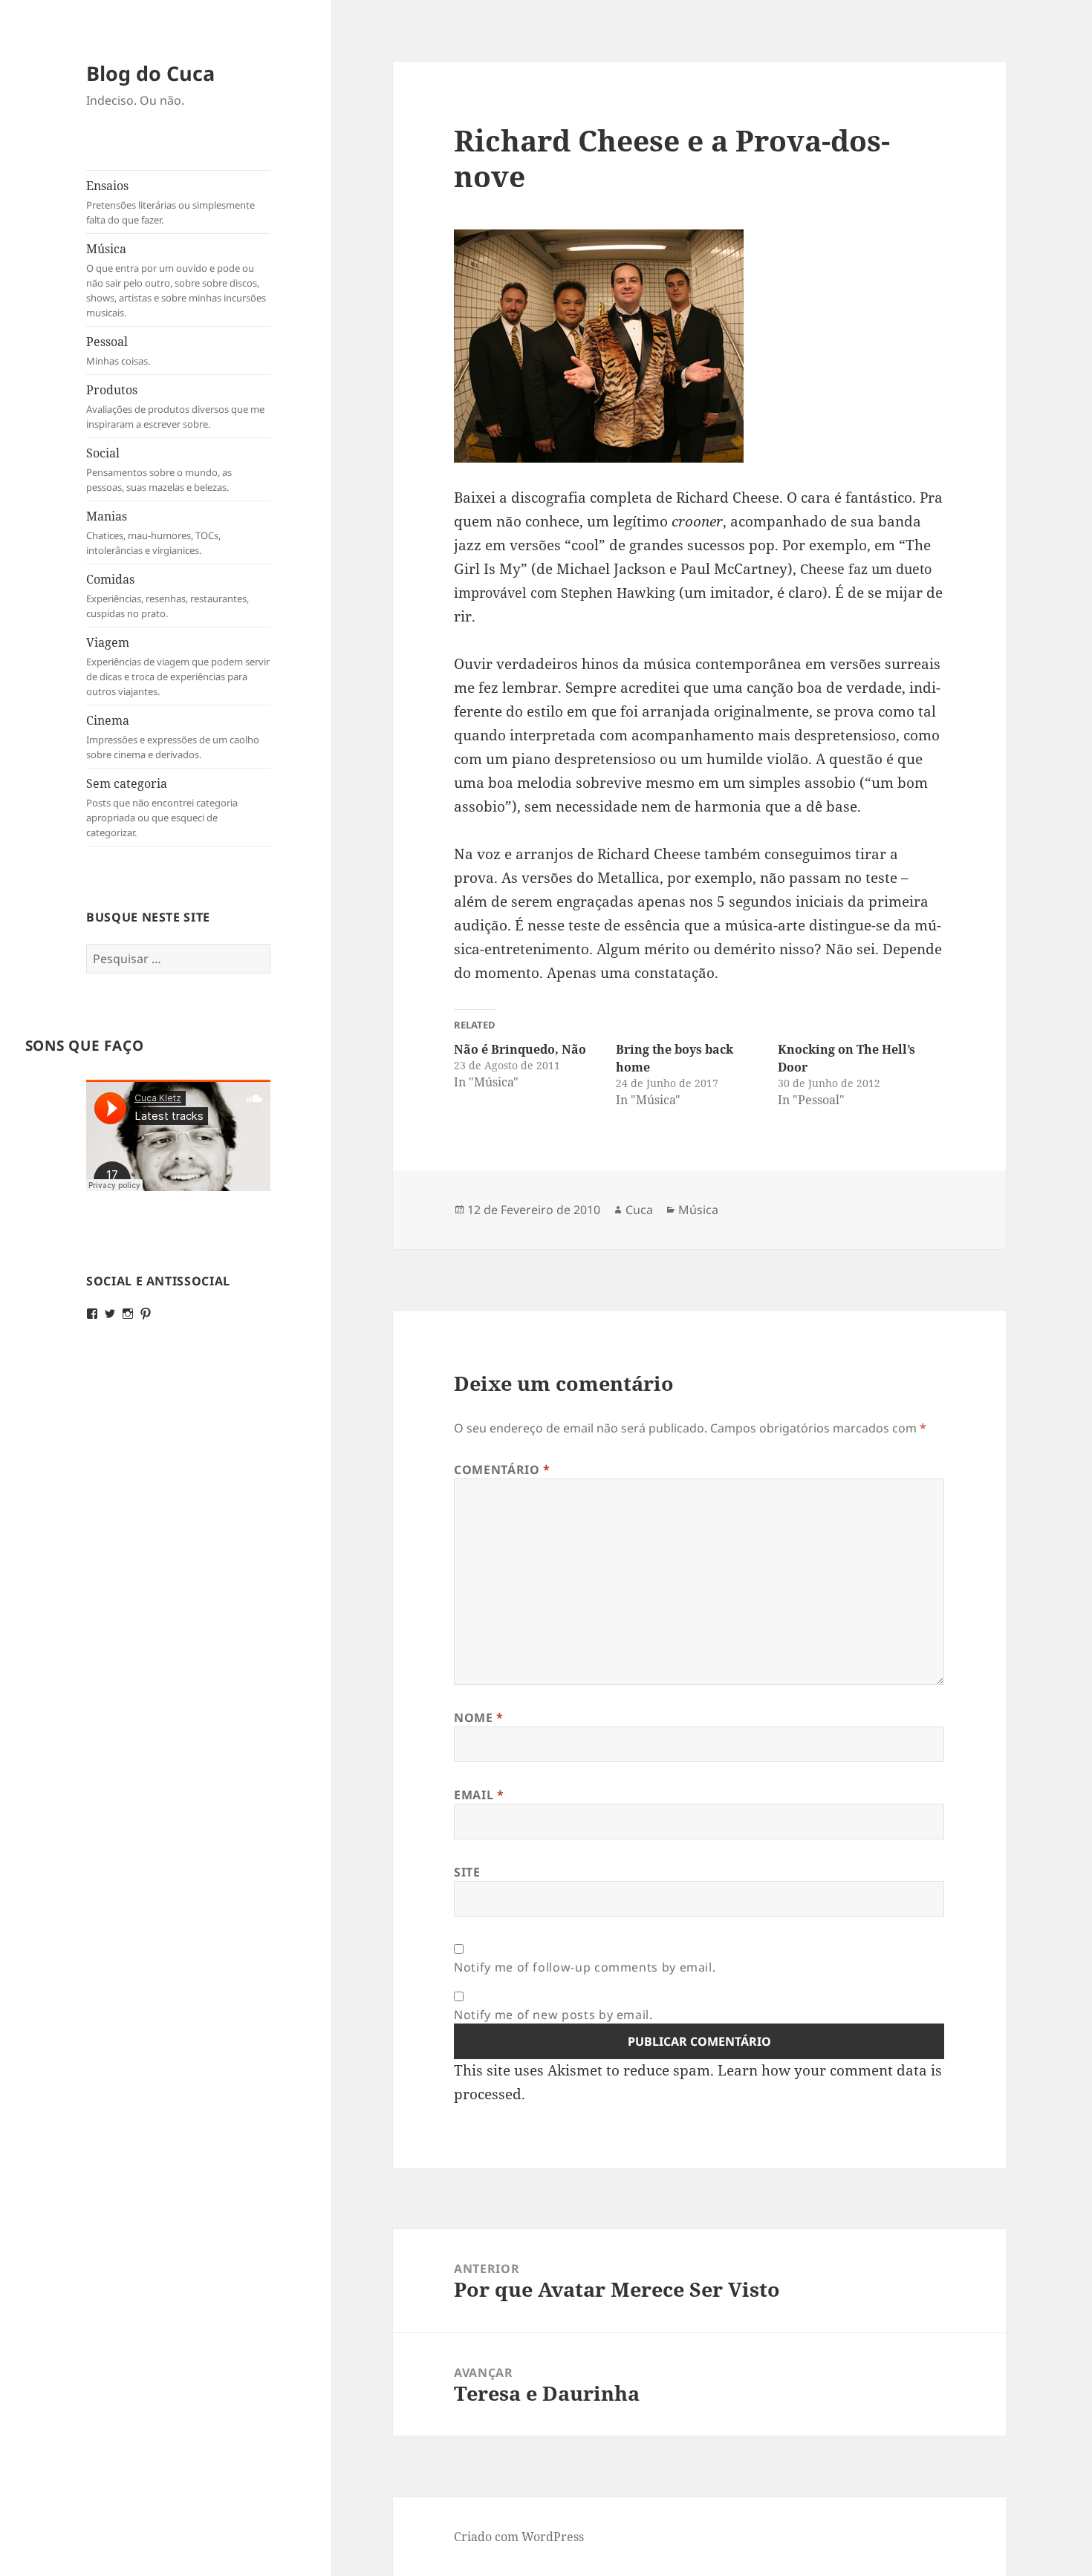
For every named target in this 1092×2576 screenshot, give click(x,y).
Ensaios (170, 202)
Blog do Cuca (150, 73)
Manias (153, 532)
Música (176, 280)
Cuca (639, 1210)
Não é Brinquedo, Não (520, 1049)
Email (479, 1795)
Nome (479, 1718)
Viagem (178, 666)
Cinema (173, 737)
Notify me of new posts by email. (553, 2015)
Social (159, 469)
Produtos (175, 406)
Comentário (502, 1470)
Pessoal (118, 350)
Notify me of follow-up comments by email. (585, 1967)
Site (467, 1872)
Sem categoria (162, 807)
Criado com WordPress (519, 2537)
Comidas (168, 596)
